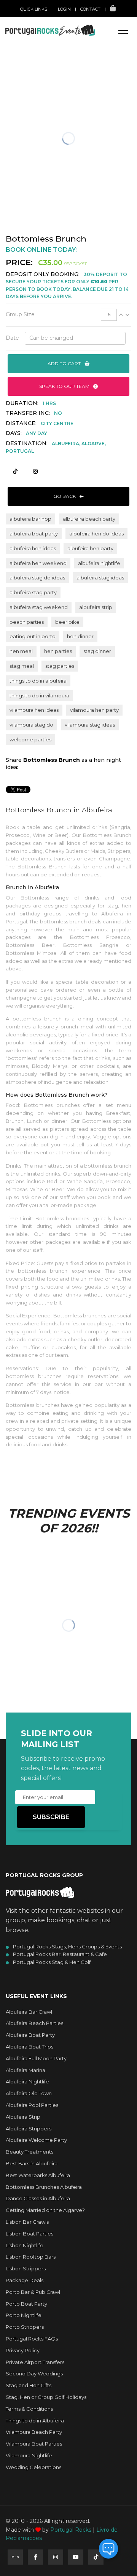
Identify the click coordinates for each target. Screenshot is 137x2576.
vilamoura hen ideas (34, 710)
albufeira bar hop (30, 519)
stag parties (60, 666)
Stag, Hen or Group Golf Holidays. (47, 2397)
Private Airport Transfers (35, 2362)
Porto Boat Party (26, 2304)
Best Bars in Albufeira (32, 2163)
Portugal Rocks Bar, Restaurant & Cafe (60, 1954)
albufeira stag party (33, 592)
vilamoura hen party (94, 710)
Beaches (32, 78)
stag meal (22, 666)
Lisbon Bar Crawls (27, 2222)
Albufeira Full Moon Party (36, 2058)
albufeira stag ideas (100, 578)
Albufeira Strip (23, 2117)
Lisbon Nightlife (25, 2245)
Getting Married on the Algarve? (45, 2210)
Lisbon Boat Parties (29, 2234)
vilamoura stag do (31, 725)
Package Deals (25, 2280)
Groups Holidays (42, 54)
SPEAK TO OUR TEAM (65, 386)
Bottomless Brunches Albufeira (44, 2187)
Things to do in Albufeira (35, 2421)
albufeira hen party (90, 548)
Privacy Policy (23, 2350)
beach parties (27, 622)
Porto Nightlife (24, 2315)
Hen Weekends (40, 38)
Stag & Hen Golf (41, 62)
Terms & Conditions (29, 2409)
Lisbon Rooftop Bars (31, 2257)
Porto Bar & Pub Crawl (33, 2292)
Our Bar (32, 102)
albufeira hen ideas (33, 548)
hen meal (21, 651)
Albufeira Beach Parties (34, 2023)
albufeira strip (96, 607)
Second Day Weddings (34, 2373)
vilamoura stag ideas (90, 725)
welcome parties (30, 739)
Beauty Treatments (29, 2152)
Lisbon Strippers (26, 2268)
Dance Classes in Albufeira (38, 2198)
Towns (30, 94)
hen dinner (80, 636)
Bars (28, 70)
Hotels (30, 86)
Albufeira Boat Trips (29, 2047)
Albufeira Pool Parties (32, 2105)
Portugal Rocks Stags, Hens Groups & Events (67, 1947)
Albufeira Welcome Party (36, 2140)
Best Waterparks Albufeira (38, 2175)
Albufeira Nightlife (27, 2082)
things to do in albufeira (38, 681)
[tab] (68, 315)
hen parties (58, 651)
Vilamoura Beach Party (34, 2432)
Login (64, 9)
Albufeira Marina (25, 2070)
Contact (90, 9)
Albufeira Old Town (29, 2093)
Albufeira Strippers (29, 2129)
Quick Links (34, 9)
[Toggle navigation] (123, 30)
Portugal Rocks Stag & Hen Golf (52, 1962)
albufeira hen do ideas (96, 534)
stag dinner (97, 651)
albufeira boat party (34, 534)
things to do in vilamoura (39, 695)
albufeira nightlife (99, 563)
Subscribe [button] (51, 1817)
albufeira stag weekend (39, 607)
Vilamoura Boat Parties (34, 2444)
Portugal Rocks (71, 2530)
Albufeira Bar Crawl (29, 2012)
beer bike (67, 622)
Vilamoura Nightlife (29, 2455)
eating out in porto (33, 636)
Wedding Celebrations (33, 2467)
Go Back (65, 496)
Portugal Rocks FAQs (32, 2339)
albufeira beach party (89, 519)
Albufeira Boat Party (30, 2035)
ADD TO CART (65, 363)
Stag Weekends (41, 31)
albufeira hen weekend (38, 563)
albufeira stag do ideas (37, 578)
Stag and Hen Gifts (29, 2385)
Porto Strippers (25, 2327)
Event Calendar (41, 46)
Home (29, 23)
